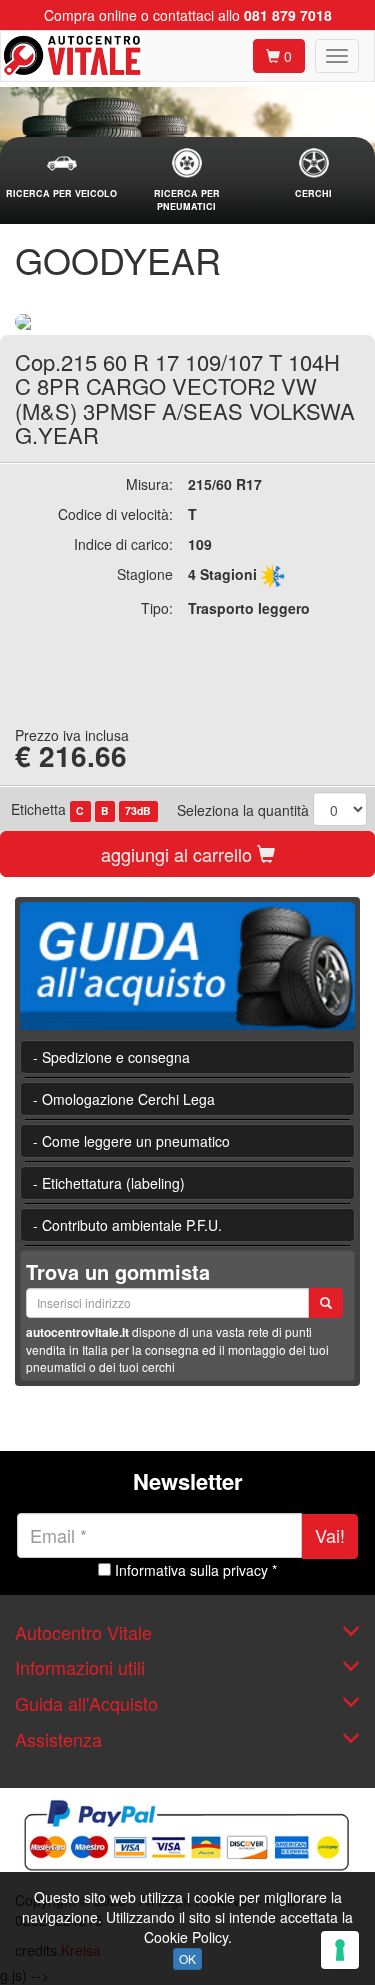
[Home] (72, 56)
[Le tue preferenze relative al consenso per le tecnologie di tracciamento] (340, 1950)
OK (187, 1958)
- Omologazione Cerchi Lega (124, 1099)
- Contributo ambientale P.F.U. (127, 1225)
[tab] (61, 174)
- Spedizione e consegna (111, 1057)
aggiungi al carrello (179, 854)
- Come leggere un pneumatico (131, 1141)
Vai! (330, 1535)
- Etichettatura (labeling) (109, 1183)
